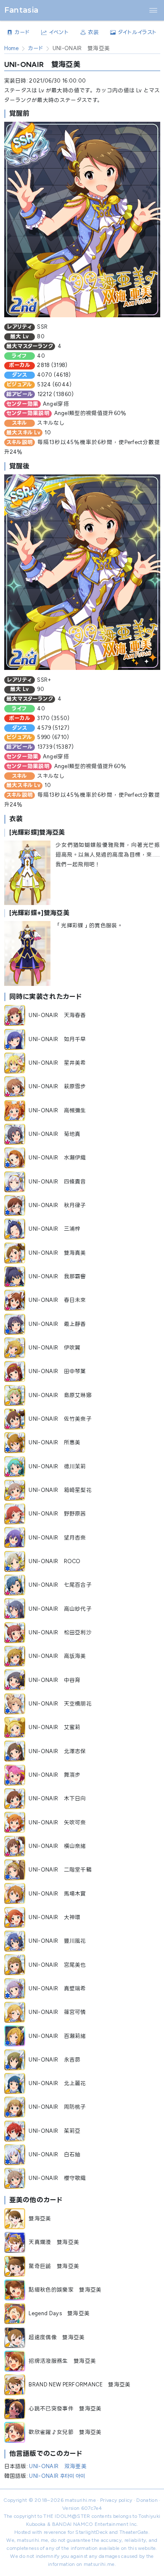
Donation (147, 2500)
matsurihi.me (80, 2500)
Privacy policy (116, 2500)
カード (36, 48)
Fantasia (21, 10)
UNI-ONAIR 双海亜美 (58, 2466)
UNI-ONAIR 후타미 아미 (57, 2476)
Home (12, 48)
